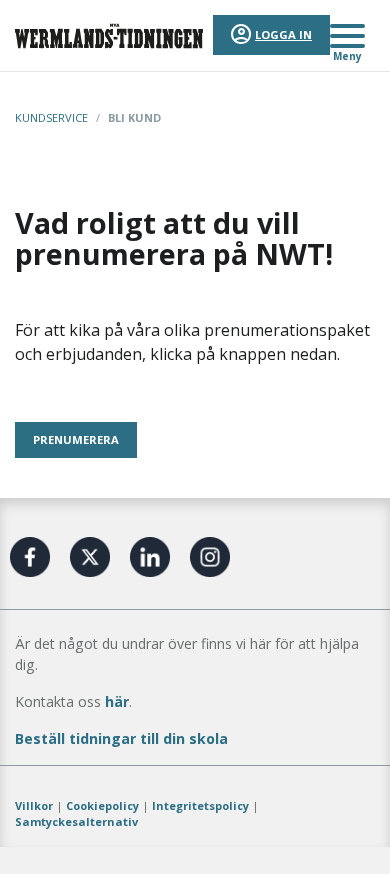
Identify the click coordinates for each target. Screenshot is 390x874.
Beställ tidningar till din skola (121, 738)
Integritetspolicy (200, 805)
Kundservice (51, 117)
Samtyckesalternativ (76, 821)
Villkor (34, 805)
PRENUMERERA (76, 439)
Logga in (283, 34)
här (117, 701)
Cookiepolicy (102, 805)
